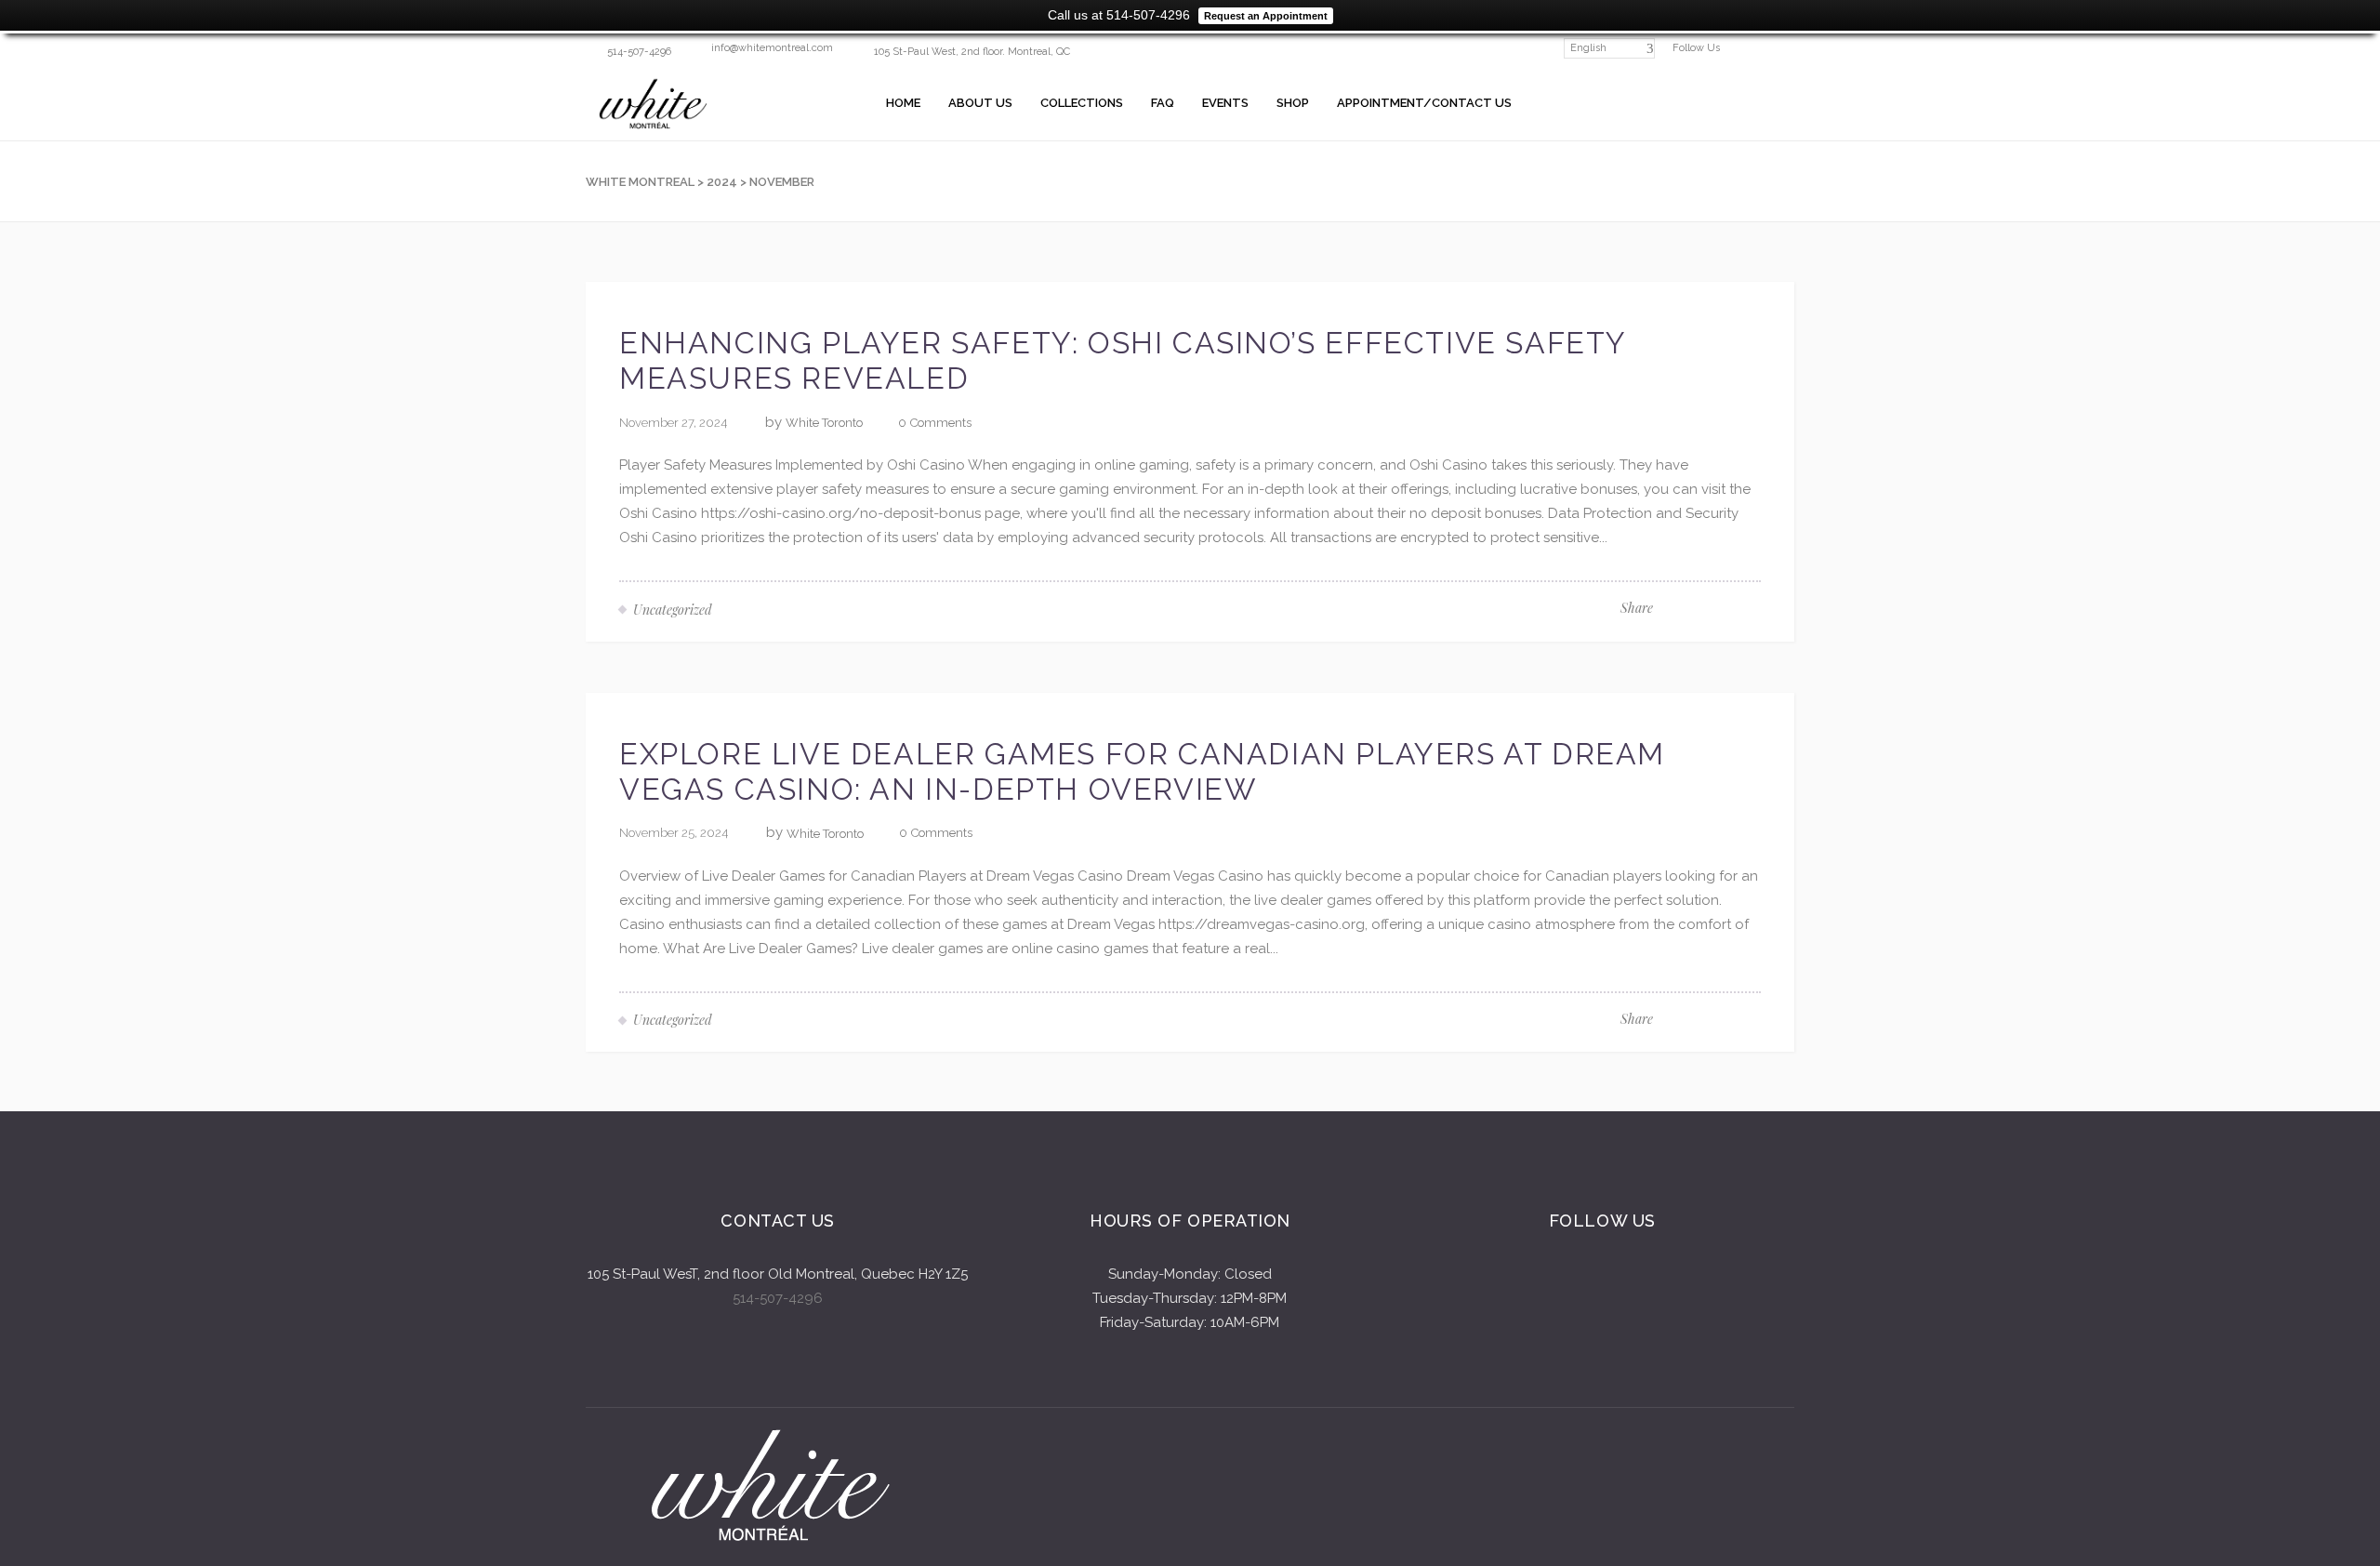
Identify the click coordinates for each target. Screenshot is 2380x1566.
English (1588, 48)
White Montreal (640, 182)
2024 (722, 182)
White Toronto (824, 423)
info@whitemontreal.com (772, 48)
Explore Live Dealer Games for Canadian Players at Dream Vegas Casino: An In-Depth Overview (1142, 771)
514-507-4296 (778, 1298)
